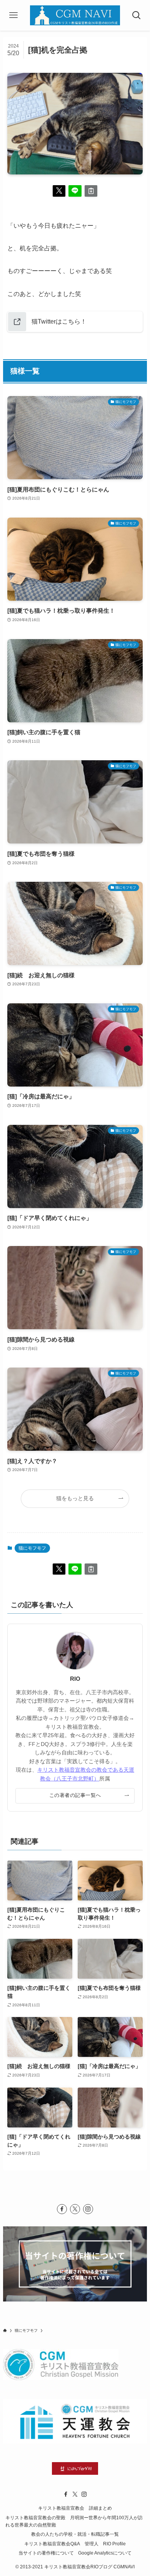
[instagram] (88, 2209)
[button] (59, 191)
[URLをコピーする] (91, 191)
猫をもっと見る (75, 1498)
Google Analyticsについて (105, 2553)
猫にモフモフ (32, 1548)
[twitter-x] (75, 2209)
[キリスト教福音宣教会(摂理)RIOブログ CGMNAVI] (75, 15)
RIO (75, 1679)
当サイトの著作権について (46, 2553)
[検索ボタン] (137, 15)
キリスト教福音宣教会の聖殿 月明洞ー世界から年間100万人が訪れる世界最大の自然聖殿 (74, 2521)
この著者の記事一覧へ (75, 1795)
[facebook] (62, 2209)
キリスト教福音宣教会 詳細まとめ (75, 2508)
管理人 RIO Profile (105, 2544)
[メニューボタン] (13, 15)
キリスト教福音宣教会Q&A (52, 2544)
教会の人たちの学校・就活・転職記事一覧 (75, 2534)
